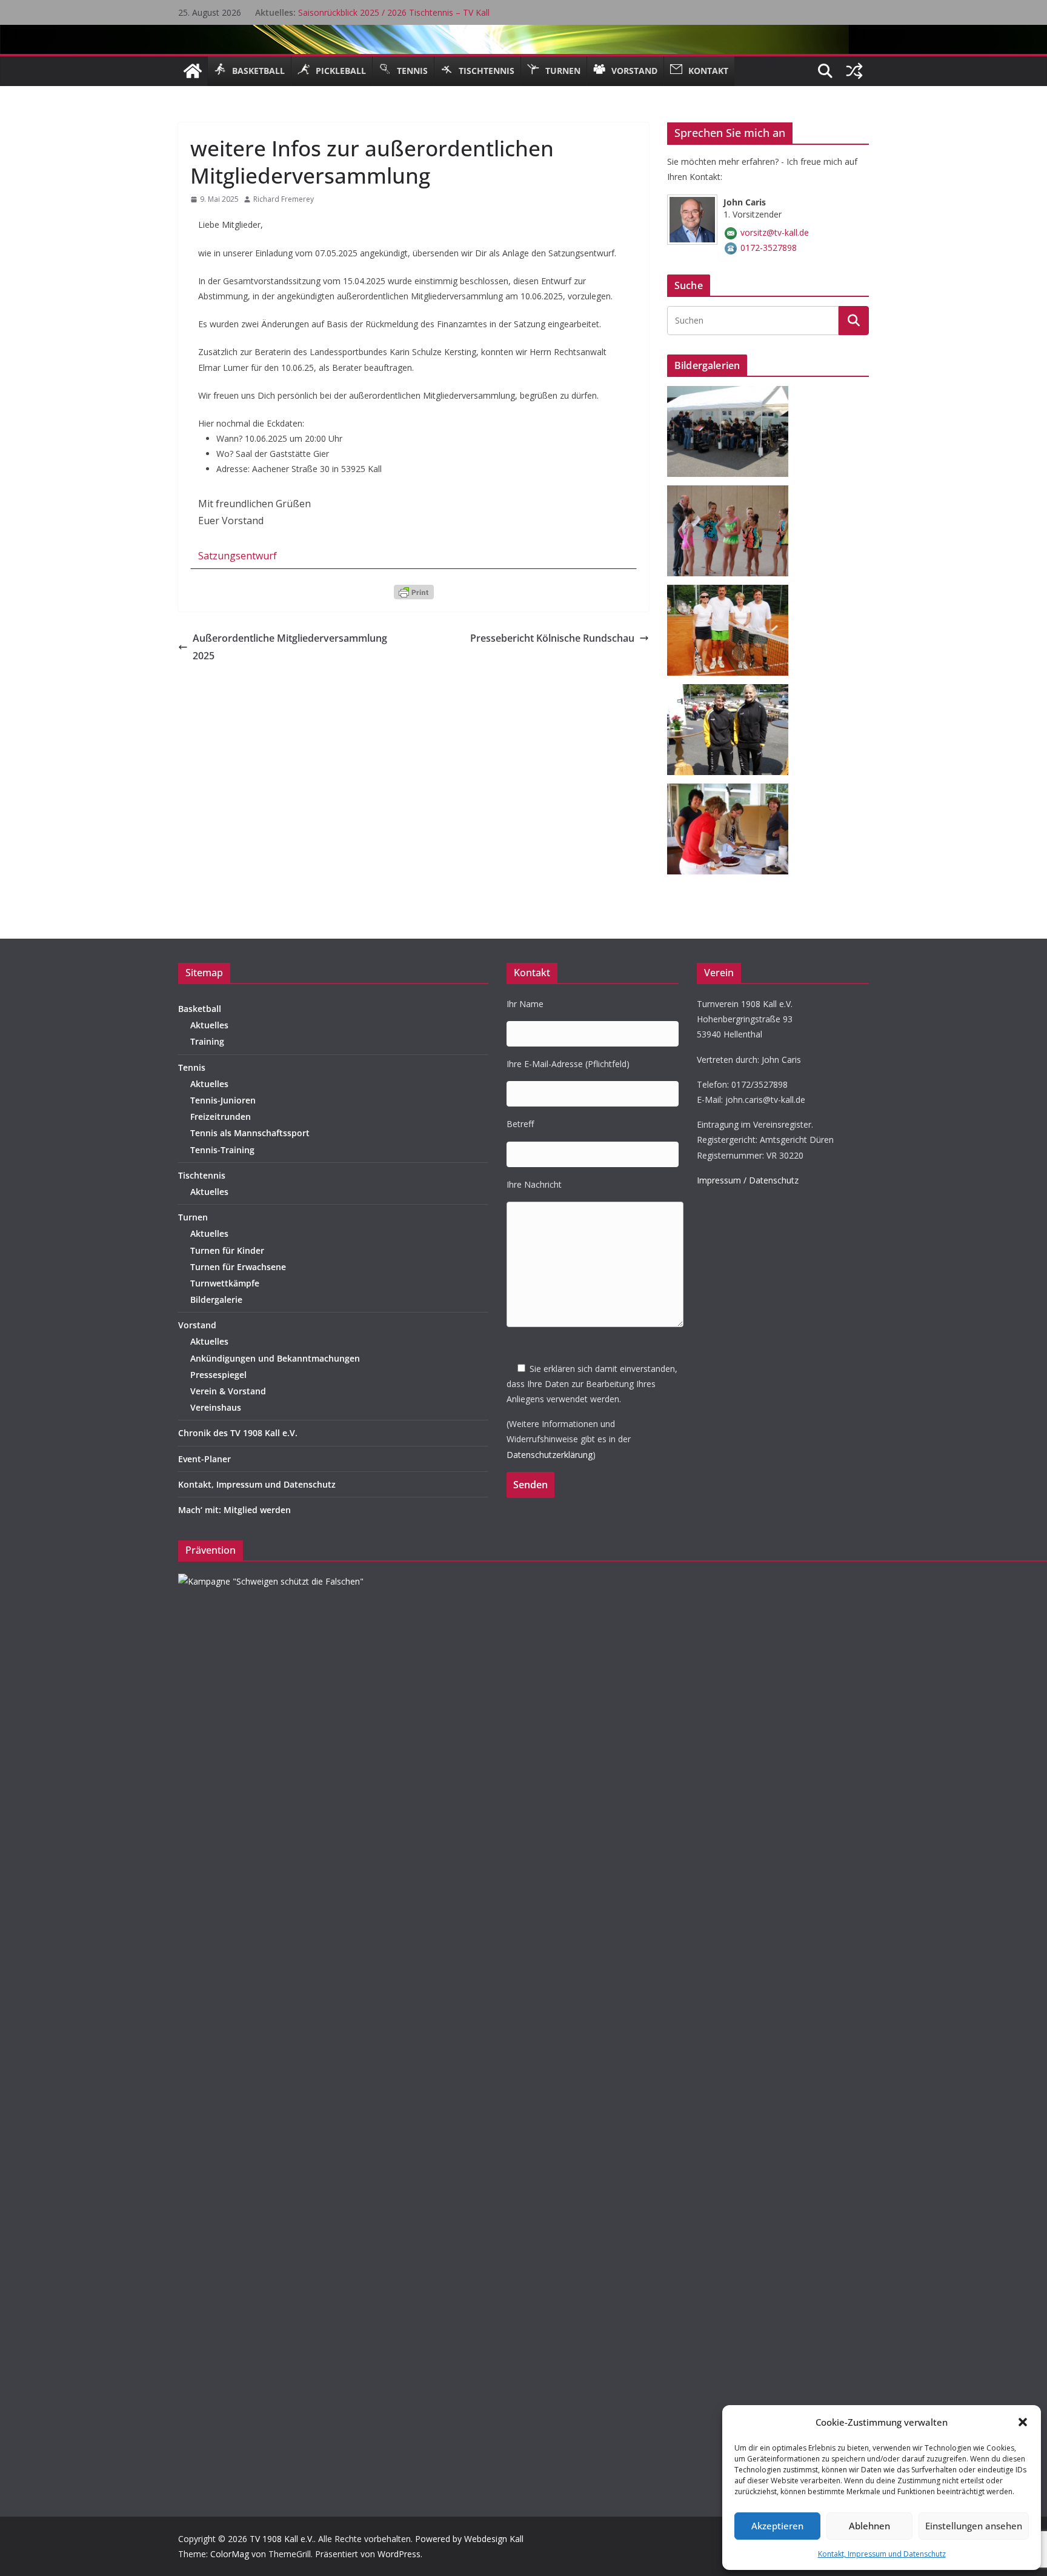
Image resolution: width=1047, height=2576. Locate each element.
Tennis (192, 1067)
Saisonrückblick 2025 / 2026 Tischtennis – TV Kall (394, 12)
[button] (1023, 2422)
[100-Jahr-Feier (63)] (732, 493)
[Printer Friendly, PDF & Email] (414, 591)
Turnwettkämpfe (225, 1283)
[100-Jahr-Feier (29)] (732, 692)
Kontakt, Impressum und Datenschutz (882, 2554)
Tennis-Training (222, 1150)
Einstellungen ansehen (974, 2526)
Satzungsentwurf (238, 556)
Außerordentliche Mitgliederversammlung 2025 (290, 647)
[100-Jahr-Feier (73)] (732, 791)
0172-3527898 (769, 248)
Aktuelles (209, 1025)
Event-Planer (204, 1459)
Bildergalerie (216, 1300)
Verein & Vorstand (228, 1391)
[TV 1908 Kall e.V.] (193, 71)
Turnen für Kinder (227, 1250)
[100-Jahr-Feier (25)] (732, 394)
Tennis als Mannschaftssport (250, 1133)
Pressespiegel (218, 1375)
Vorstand (197, 1325)
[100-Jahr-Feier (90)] (732, 592)
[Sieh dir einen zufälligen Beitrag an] (854, 71)
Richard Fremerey (284, 199)
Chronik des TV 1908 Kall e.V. (238, 1433)
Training (207, 1041)
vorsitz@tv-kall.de (775, 232)
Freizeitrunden (221, 1117)
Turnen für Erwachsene (238, 1267)
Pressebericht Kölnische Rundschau (552, 638)
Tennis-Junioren (223, 1100)
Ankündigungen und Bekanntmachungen (275, 1358)
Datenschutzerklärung (550, 1455)
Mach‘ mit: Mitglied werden (234, 1510)
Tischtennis (202, 1175)
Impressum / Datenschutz (748, 1180)
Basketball (200, 1009)
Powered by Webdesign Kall (469, 2539)
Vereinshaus (216, 1407)
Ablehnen (869, 2526)
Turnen (193, 1217)
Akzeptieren (777, 2526)
